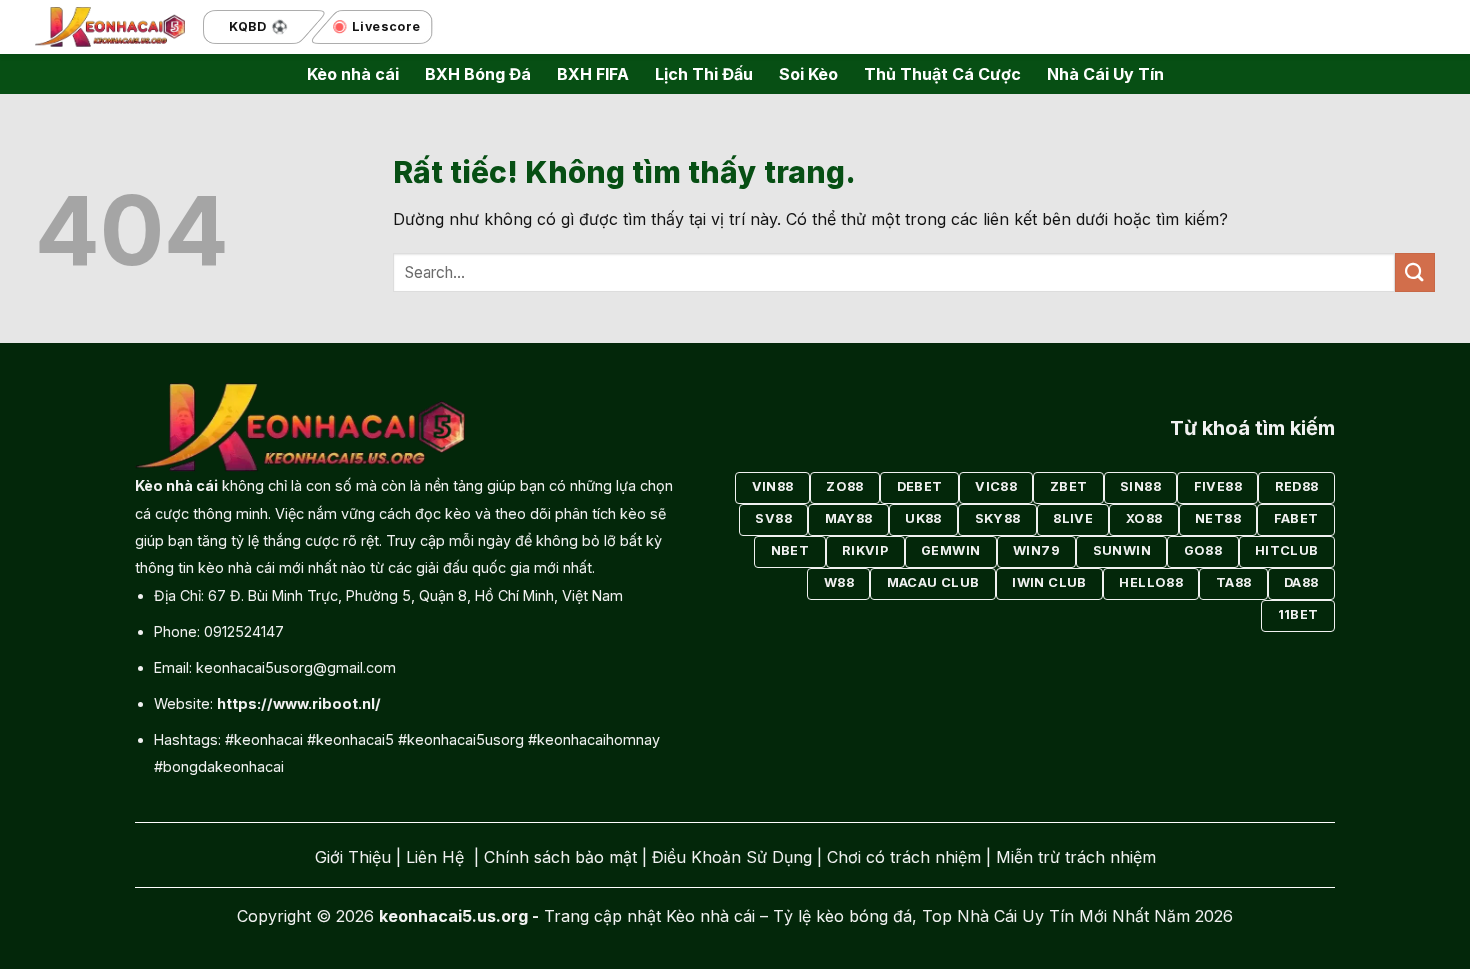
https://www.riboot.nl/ (299, 703)
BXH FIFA (593, 74)
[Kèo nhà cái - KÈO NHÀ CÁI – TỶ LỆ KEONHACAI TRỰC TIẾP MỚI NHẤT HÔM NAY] (110, 27)
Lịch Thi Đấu (704, 74)
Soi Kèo (808, 74)
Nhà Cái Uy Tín (1105, 74)
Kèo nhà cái (353, 74)
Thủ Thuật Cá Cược (942, 74)
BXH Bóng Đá (478, 74)
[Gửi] (1415, 272)
